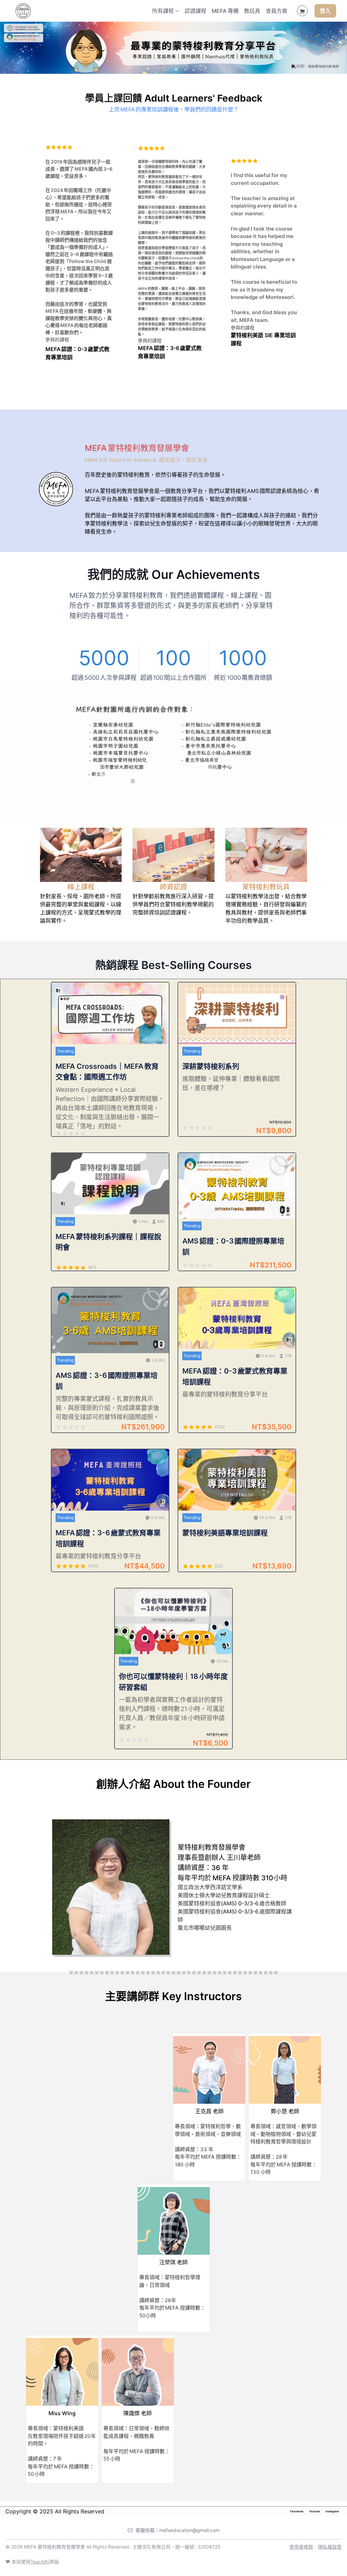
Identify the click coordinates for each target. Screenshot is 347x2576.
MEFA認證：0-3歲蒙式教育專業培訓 (77, 353)
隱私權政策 (330, 2547)
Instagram (332, 2511)
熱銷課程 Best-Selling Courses (173, 965)
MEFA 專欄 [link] (225, 11)
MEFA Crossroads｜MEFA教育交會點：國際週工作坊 (107, 1072)
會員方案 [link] (277, 11)
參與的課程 (150, 340)
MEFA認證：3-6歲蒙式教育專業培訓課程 (108, 1538)
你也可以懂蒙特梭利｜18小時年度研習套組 (173, 1682)
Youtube (315, 2511)
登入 (325, 11)
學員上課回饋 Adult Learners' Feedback (174, 98)
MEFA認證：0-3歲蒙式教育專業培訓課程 (235, 1376)
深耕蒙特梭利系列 (211, 1066)
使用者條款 (301, 2547)
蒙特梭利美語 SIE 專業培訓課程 (263, 339)
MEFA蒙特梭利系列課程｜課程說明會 (108, 1242)
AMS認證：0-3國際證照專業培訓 (233, 1246)
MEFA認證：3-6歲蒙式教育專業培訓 (170, 352)
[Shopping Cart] (302, 11)
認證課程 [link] (196, 11)
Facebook (297, 2511)
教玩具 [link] (252, 11)
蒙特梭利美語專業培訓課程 (225, 1533)
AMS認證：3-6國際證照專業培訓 (107, 1381)
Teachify (40, 2562)
